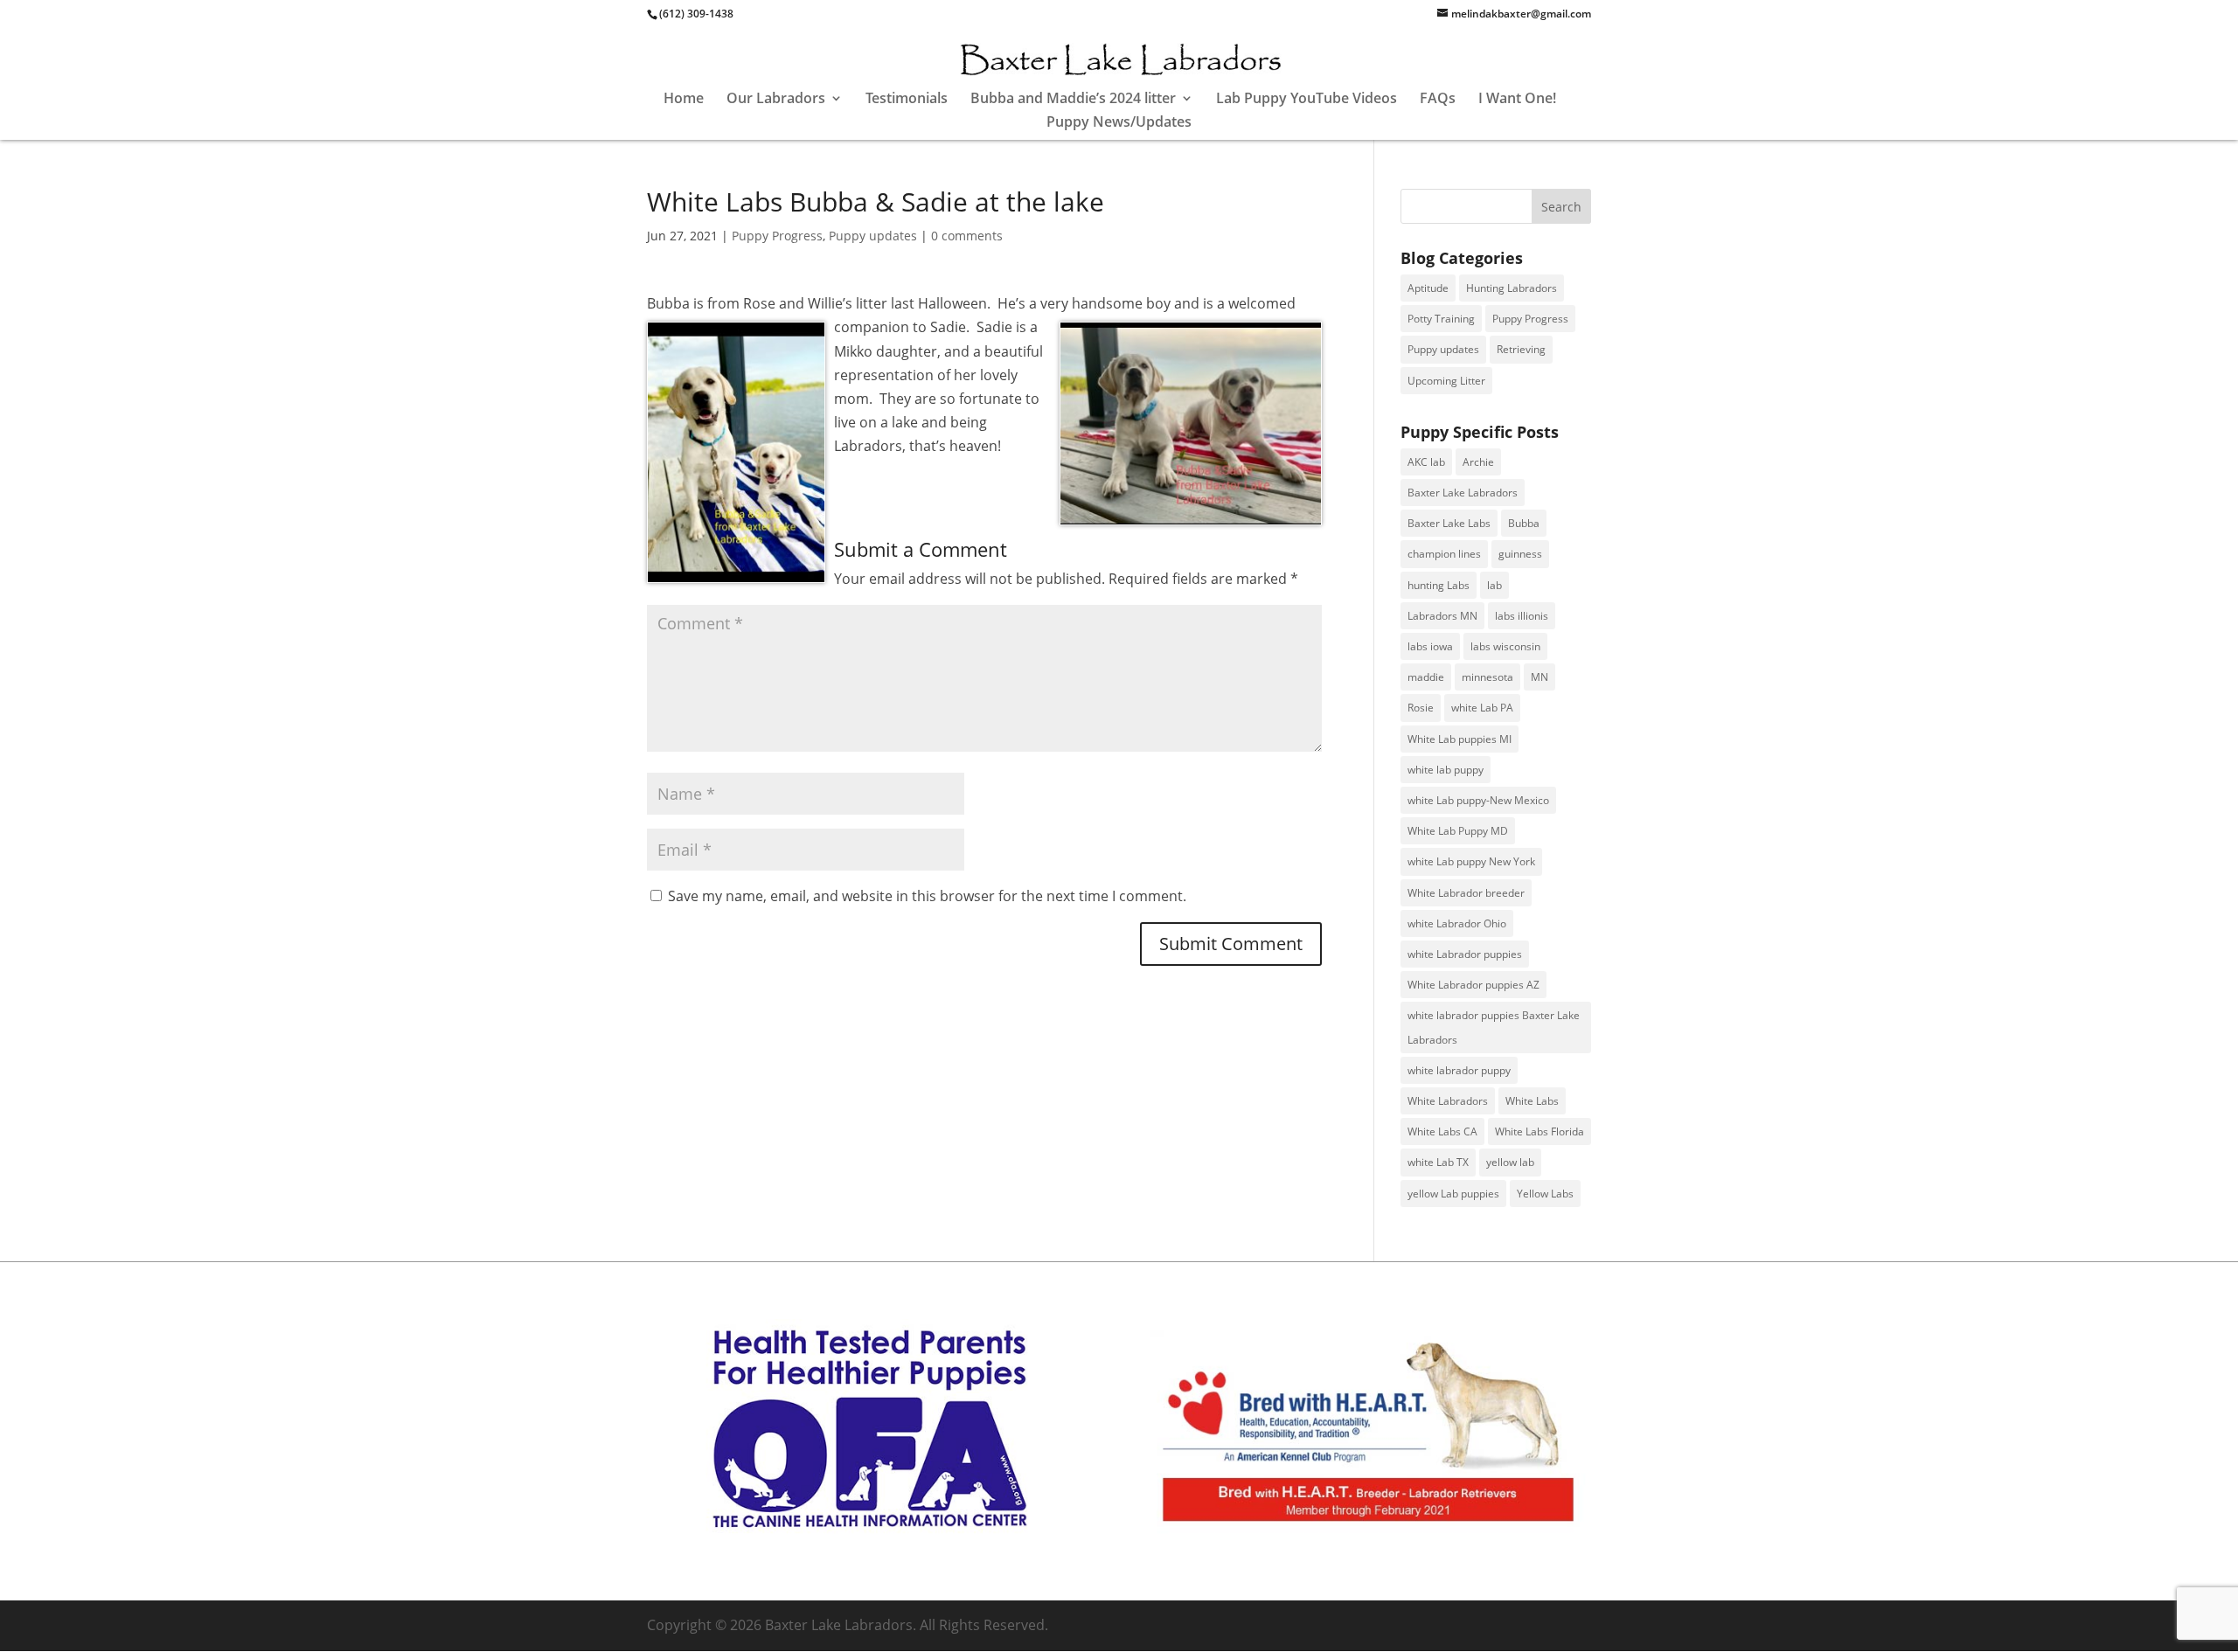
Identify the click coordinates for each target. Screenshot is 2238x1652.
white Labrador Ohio (1457, 923)
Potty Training (1441, 319)
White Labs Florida (1539, 1131)
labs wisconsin (1505, 646)
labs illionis (1522, 616)
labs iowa (1430, 646)
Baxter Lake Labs (1449, 523)
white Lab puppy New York (1471, 861)
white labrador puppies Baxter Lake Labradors (1494, 1027)
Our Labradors (776, 100)
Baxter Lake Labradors (1463, 493)
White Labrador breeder (1466, 893)
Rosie (1421, 708)
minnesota (1487, 677)
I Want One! (1517, 100)
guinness (1520, 554)
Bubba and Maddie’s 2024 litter (1073, 100)
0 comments (967, 236)
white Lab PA (1482, 708)
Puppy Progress (777, 236)
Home (684, 100)
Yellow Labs (1545, 1194)
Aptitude (1428, 288)
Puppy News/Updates (1119, 123)
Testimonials (907, 100)
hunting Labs (1439, 585)
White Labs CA (1442, 1131)
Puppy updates (873, 236)
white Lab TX (1438, 1162)
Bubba (1524, 523)
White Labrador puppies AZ (1473, 985)
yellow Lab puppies (1453, 1194)
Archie (1478, 462)
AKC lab (1426, 462)
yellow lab (1510, 1162)
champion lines (1444, 554)
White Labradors (1448, 1101)
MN (1539, 677)
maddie (1426, 677)
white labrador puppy (1459, 1070)
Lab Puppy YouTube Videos (1307, 100)
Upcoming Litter (1446, 381)
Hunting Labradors (1512, 288)
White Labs (1532, 1101)
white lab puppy (1446, 770)
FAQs (1438, 100)
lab (1494, 585)
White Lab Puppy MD (1458, 831)
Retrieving (1521, 349)
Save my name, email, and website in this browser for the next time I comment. (927, 896)
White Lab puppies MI (1460, 739)
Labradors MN (1442, 616)
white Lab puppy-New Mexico (1478, 800)
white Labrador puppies (1465, 954)
